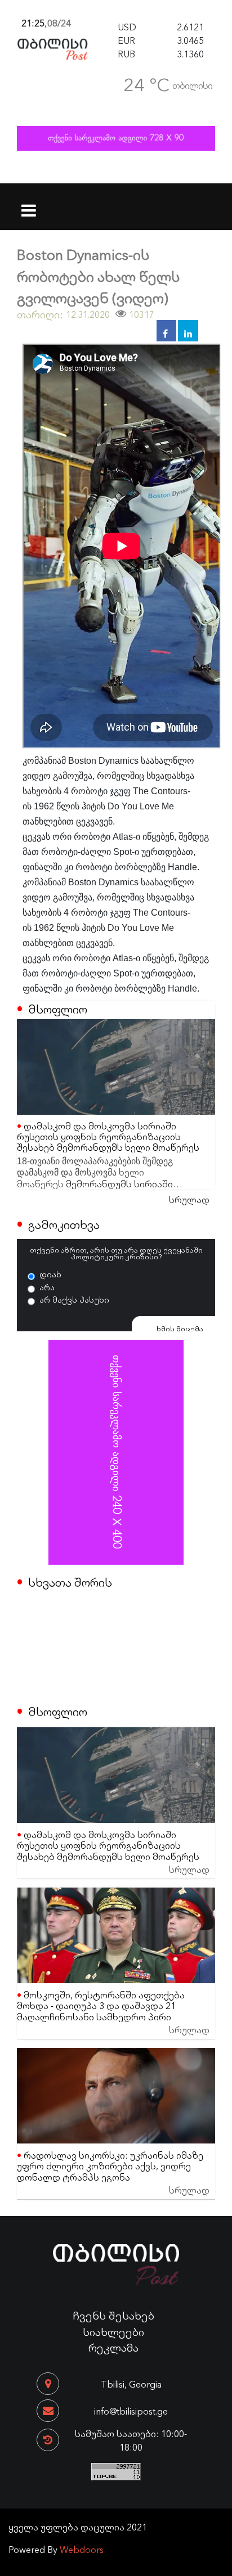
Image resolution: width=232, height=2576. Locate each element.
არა (47, 1287)
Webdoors (82, 2549)
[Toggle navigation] (29, 203)
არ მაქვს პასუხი (74, 1299)
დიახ (50, 1274)
